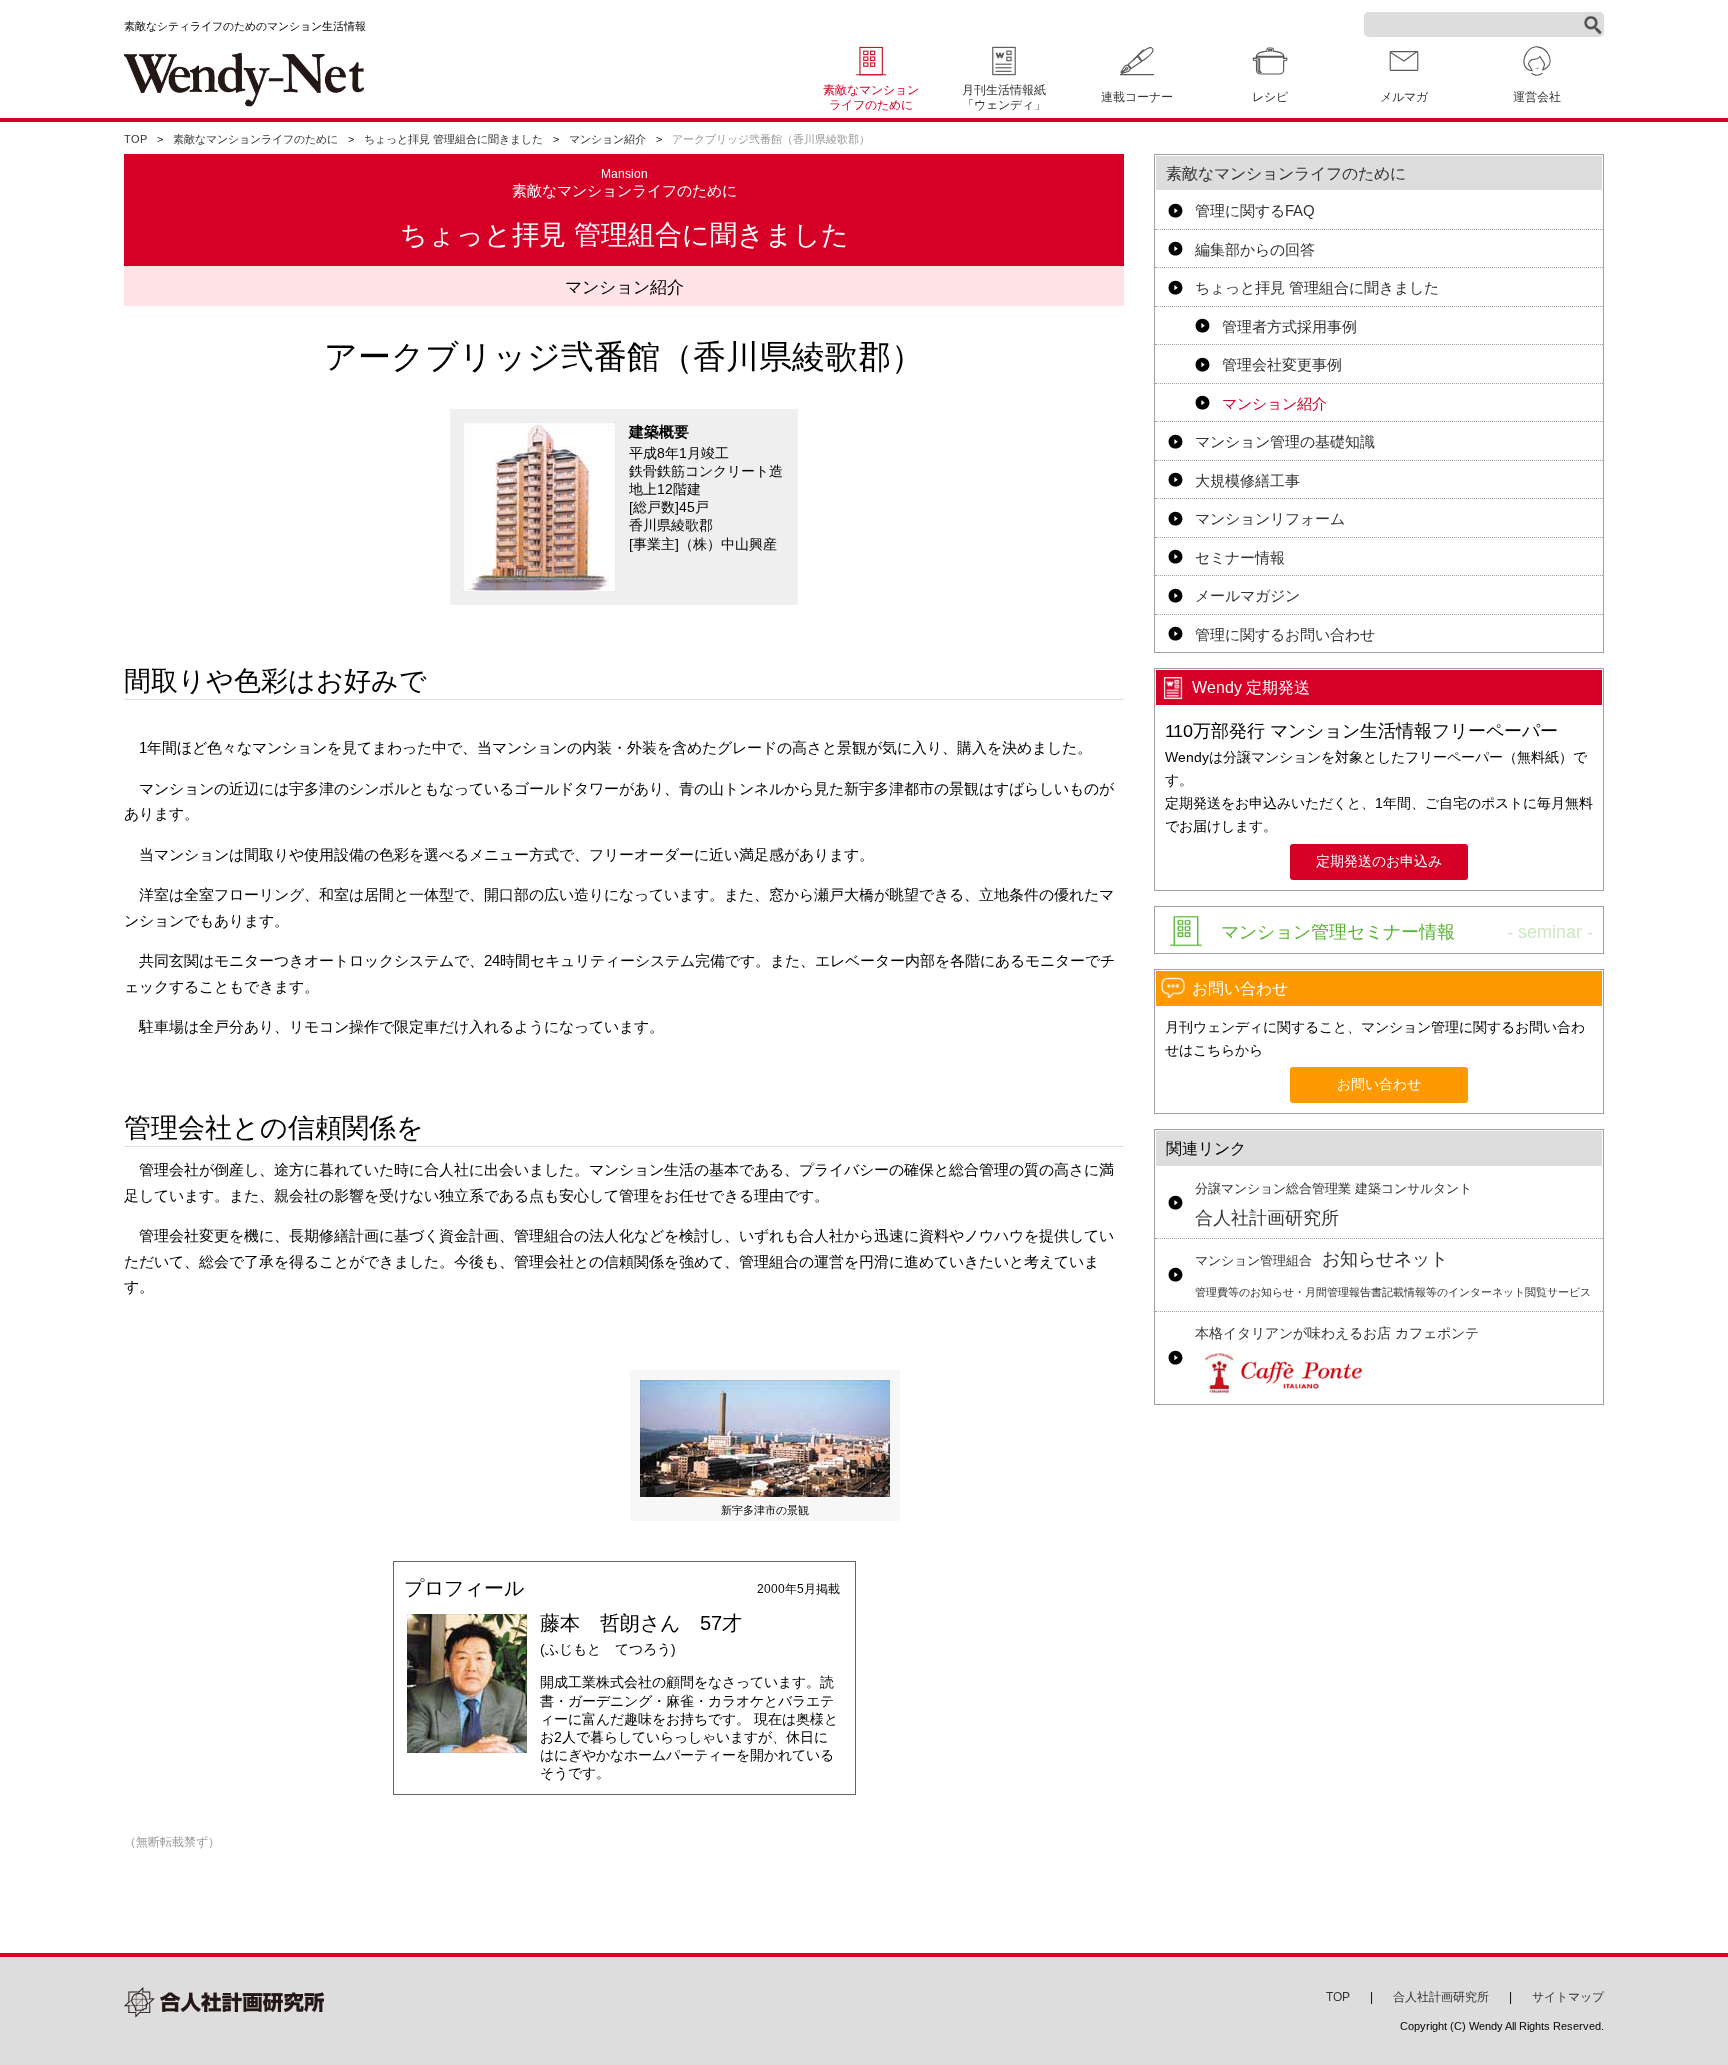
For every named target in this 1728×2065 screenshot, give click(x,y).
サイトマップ (1568, 1997)
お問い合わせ (1379, 1084)
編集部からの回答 (1255, 249)
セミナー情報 (1240, 557)
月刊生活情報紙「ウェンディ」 (1004, 97)
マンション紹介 (607, 139)
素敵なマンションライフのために (871, 97)
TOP (135, 139)
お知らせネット (1393, 1273)
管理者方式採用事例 (1289, 326)
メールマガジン (1247, 595)
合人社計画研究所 (1333, 1205)
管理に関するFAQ (1255, 210)
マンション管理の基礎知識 (1285, 441)
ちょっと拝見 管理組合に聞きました (453, 139)
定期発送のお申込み (1379, 861)
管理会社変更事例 (1282, 364)
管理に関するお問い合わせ (1285, 634)
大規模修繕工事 (1247, 480)
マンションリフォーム (1270, 518)
